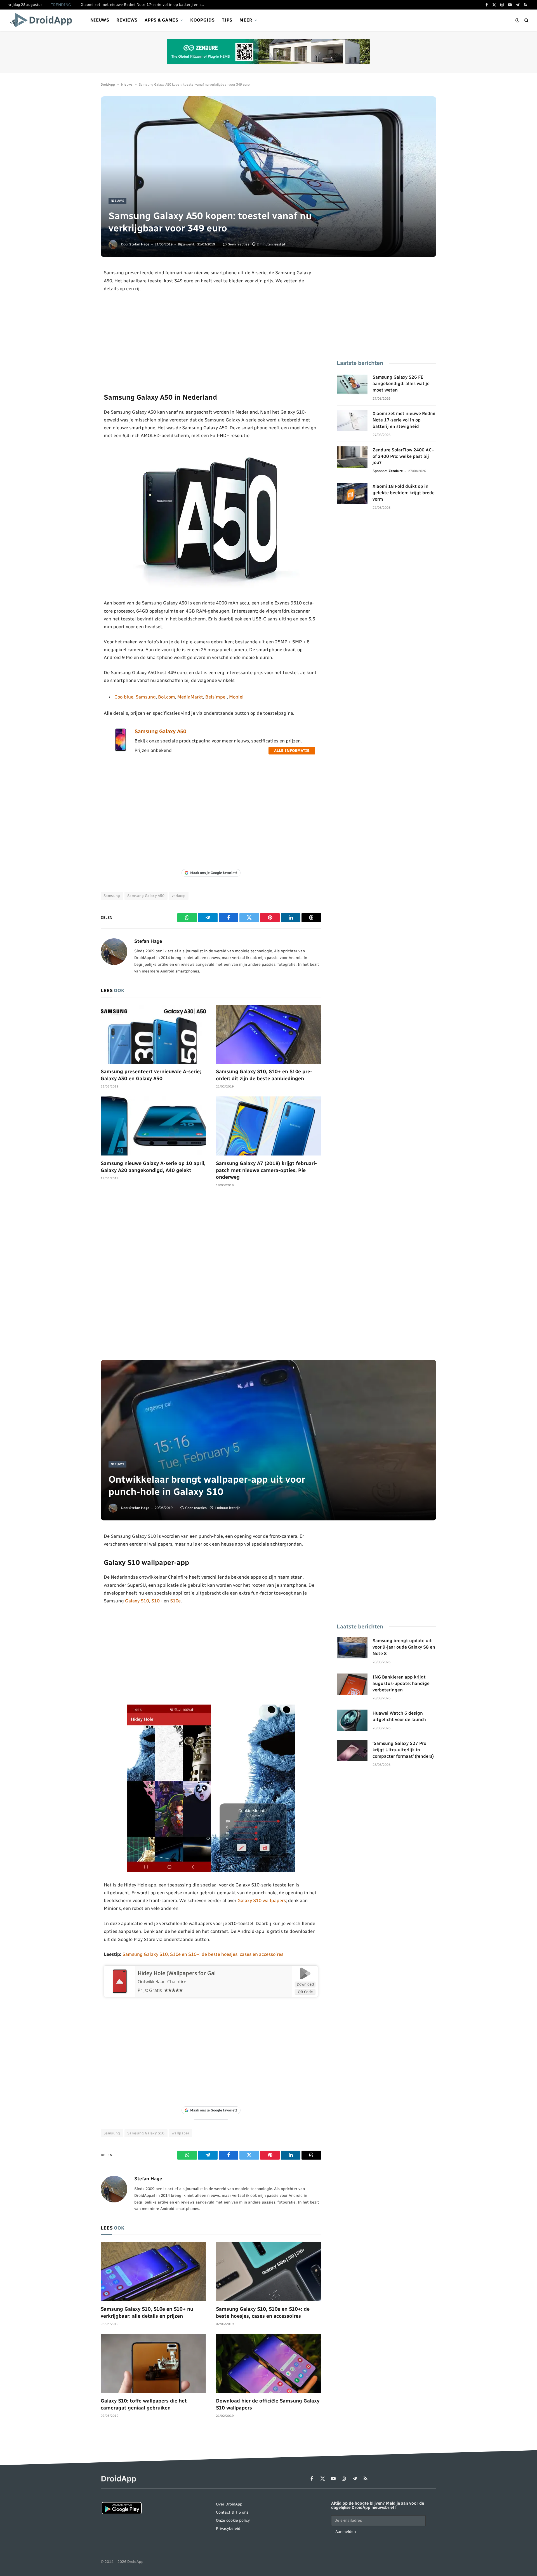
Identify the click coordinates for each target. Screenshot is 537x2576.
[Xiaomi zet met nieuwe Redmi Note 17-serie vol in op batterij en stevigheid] (352, 421)
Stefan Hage (139, 244)
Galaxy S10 (137, 1601)
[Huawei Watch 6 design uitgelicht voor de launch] (352, 1720)
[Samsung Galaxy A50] (121, 750)
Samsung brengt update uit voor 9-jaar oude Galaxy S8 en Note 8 (404, 1647)
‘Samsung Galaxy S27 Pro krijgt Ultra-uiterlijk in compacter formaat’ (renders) (403, 1750)
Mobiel (236, 697)
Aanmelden (346, 2532)
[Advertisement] (211, 342)
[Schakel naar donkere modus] (517, 20)
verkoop (179, 896)
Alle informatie (292, 751)
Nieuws (100, 20)
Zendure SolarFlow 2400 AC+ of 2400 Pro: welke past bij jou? (403, 456)
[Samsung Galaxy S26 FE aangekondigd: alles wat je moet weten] (352, 384)
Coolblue (124, 697)
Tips (227, 20)
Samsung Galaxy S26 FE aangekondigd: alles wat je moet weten (401, 384)
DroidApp (108, 85)
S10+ (157, 1601)
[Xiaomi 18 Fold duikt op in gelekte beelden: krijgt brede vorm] (352, 493)
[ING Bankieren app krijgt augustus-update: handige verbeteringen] (352, 1684)
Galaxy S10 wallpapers (262, 1900)
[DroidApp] (43, 20)
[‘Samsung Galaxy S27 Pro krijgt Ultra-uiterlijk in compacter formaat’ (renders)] (352, 1750)
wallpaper (181, 2133)
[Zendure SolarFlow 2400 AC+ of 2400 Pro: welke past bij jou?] (352, 457)
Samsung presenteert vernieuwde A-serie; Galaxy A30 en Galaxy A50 (151, 1075)
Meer (246, 20)
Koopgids (202, 20)
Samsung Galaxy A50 (160, 731)
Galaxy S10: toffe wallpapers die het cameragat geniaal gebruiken (144, 2404)
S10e (175, 1601)
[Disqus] (211, 1276)
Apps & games (161, 20)
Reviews (127, 20)
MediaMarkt (190, 697)
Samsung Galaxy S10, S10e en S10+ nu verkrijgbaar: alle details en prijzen (147, 2312)
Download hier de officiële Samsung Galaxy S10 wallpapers (268, 2404)
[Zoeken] (526, 20)
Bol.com (167, 697)
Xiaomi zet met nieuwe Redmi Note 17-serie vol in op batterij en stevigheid (144, 5)
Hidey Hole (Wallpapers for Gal (177, 1973)
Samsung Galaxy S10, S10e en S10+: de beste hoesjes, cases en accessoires (203, 1954)
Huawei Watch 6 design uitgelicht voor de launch (399, 1716)
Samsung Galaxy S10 (146, 2133)
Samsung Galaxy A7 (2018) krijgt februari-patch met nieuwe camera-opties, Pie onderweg (266, 1170)
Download (305, 1984)
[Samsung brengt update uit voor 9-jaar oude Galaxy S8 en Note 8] (352, 1648)
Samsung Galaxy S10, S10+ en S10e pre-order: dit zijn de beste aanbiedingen (264, 1075)
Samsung (146, 697)
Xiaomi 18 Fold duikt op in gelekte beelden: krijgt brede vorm (404, 493)
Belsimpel (216, 697)
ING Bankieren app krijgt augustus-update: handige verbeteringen (401, 1683)
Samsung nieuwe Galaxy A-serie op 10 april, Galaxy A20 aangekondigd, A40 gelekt (153, 1167)
